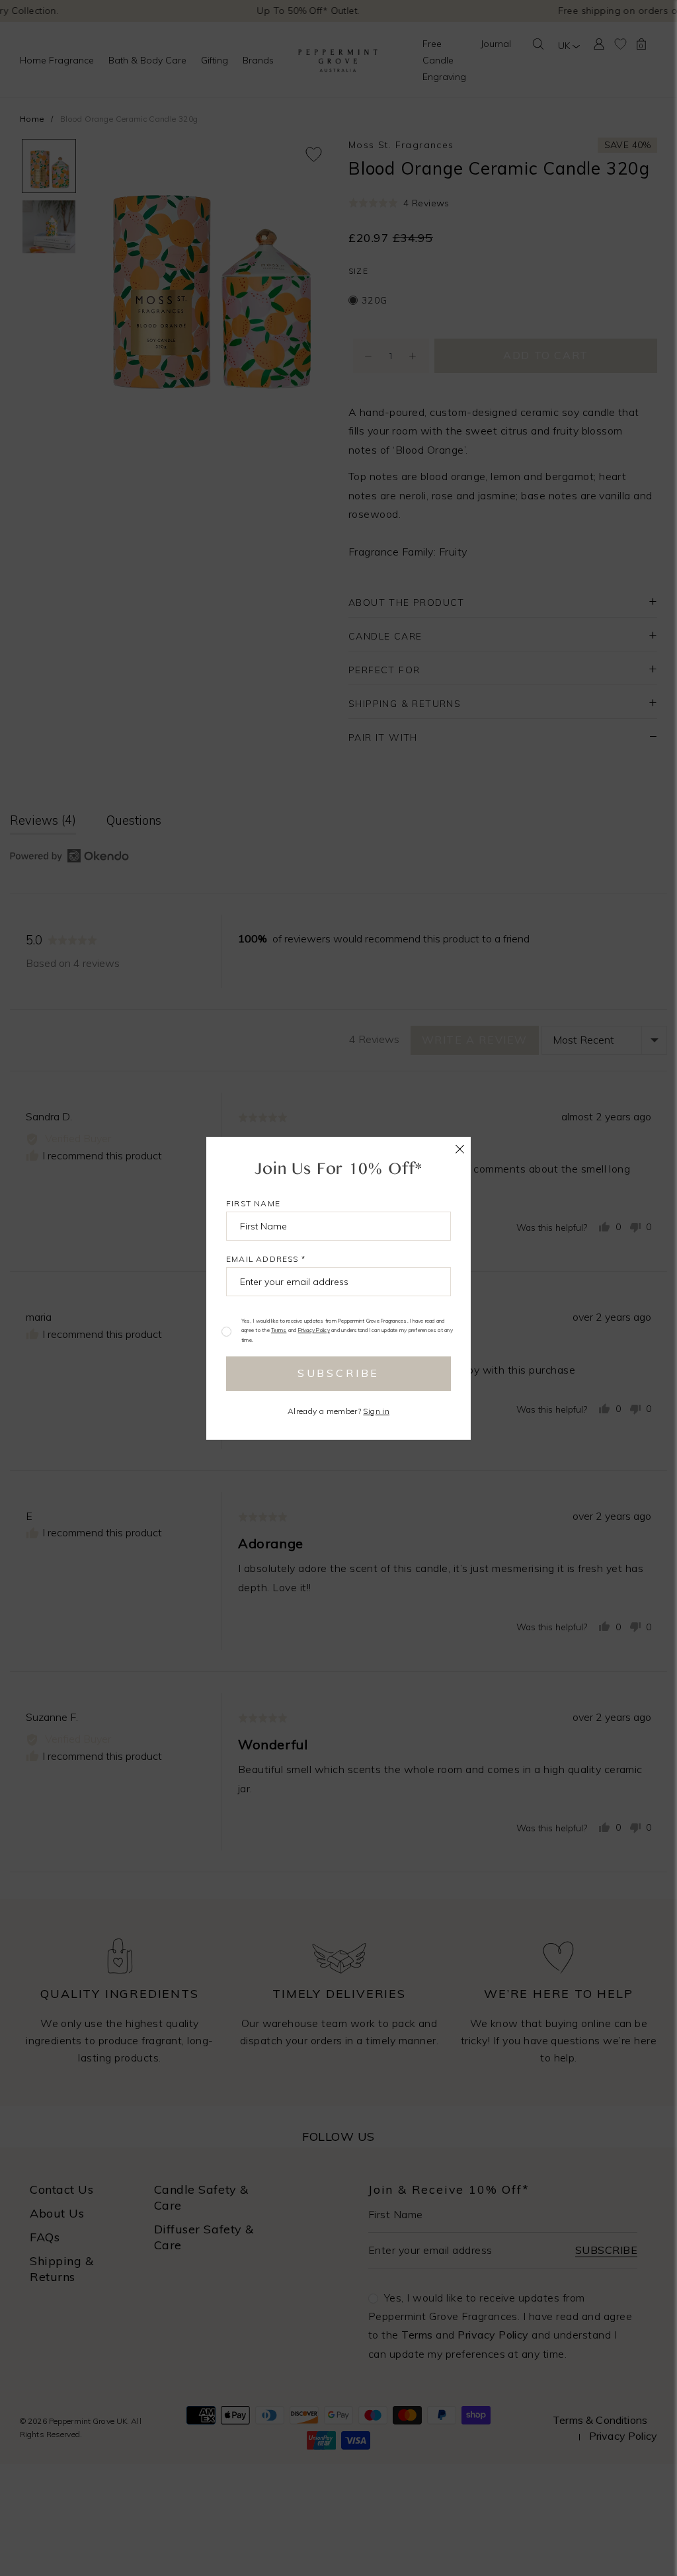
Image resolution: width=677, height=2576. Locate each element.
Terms (279, 1330)
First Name (253, 1203)
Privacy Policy (314, 1330)
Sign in (376, 1411)
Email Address (266, 1258)
